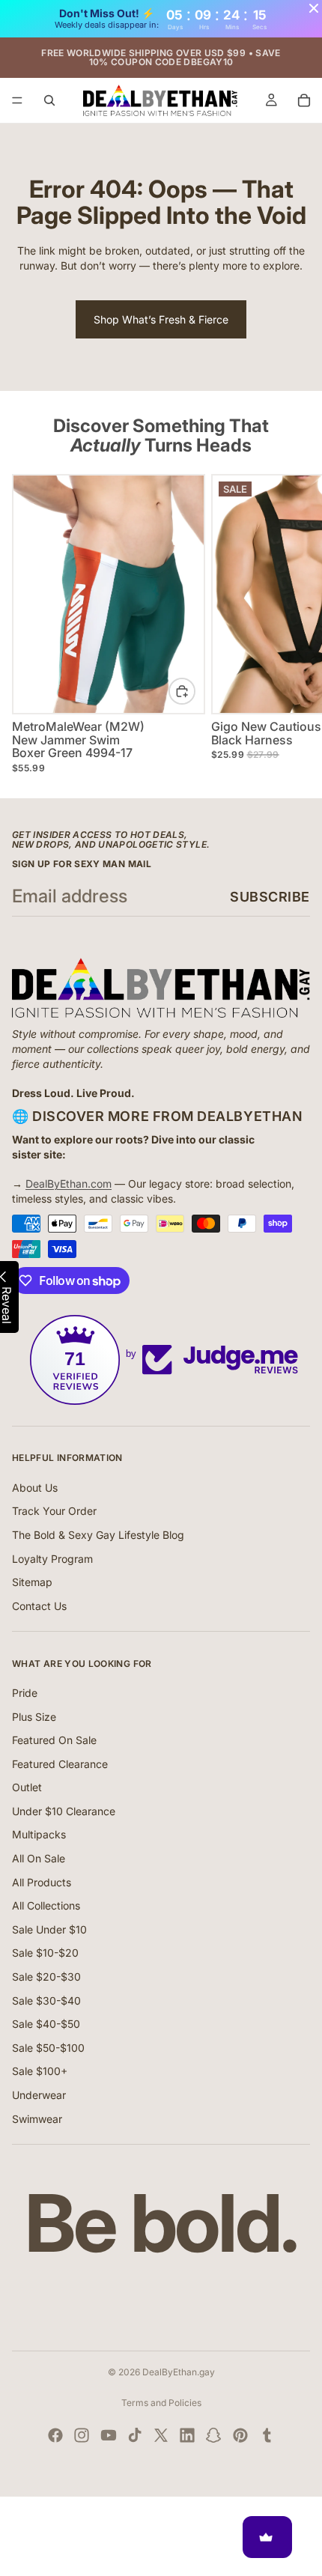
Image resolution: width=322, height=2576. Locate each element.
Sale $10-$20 (45, 1953)
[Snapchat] (213, 2435)
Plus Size (34, 1717)
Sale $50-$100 (48, 2048)
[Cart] (304, 100)
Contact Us (39, 1606)
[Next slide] (294, 623)
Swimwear (37, 2119)
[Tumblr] (267, 2435)
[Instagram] (82, 2435)
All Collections (46, 1905)
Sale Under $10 (49, 1929)
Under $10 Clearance (64, 1811)
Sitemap (32, 1582)
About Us (35, 1488)
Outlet (27, 1787)
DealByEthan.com (69, 1184)
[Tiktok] (135, 2435)
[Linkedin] (187, 2435)
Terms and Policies (161, 2403)
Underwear (39, 2095)
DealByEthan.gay (179, 2372)
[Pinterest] (240, 2435)
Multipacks (39, 1834)
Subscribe (270, 897)
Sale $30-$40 (46, 2001)
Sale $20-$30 (46, 1977)
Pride (25, 1693)
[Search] (49, 100)
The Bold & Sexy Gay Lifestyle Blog (98, 1535)
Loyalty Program (52, 1559)
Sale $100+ (40, 2071)
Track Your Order (54, 1511)
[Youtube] (109, 2435)
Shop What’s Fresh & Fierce (161, 319)
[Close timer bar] (314, 8)
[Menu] (17, 100)
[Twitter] (161, 2435)
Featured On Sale (54, 1740)
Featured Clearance (60, 1764)
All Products (42, 1882)
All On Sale (39, 1858)
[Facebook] (55, 2435)
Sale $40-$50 (46, 2024)
